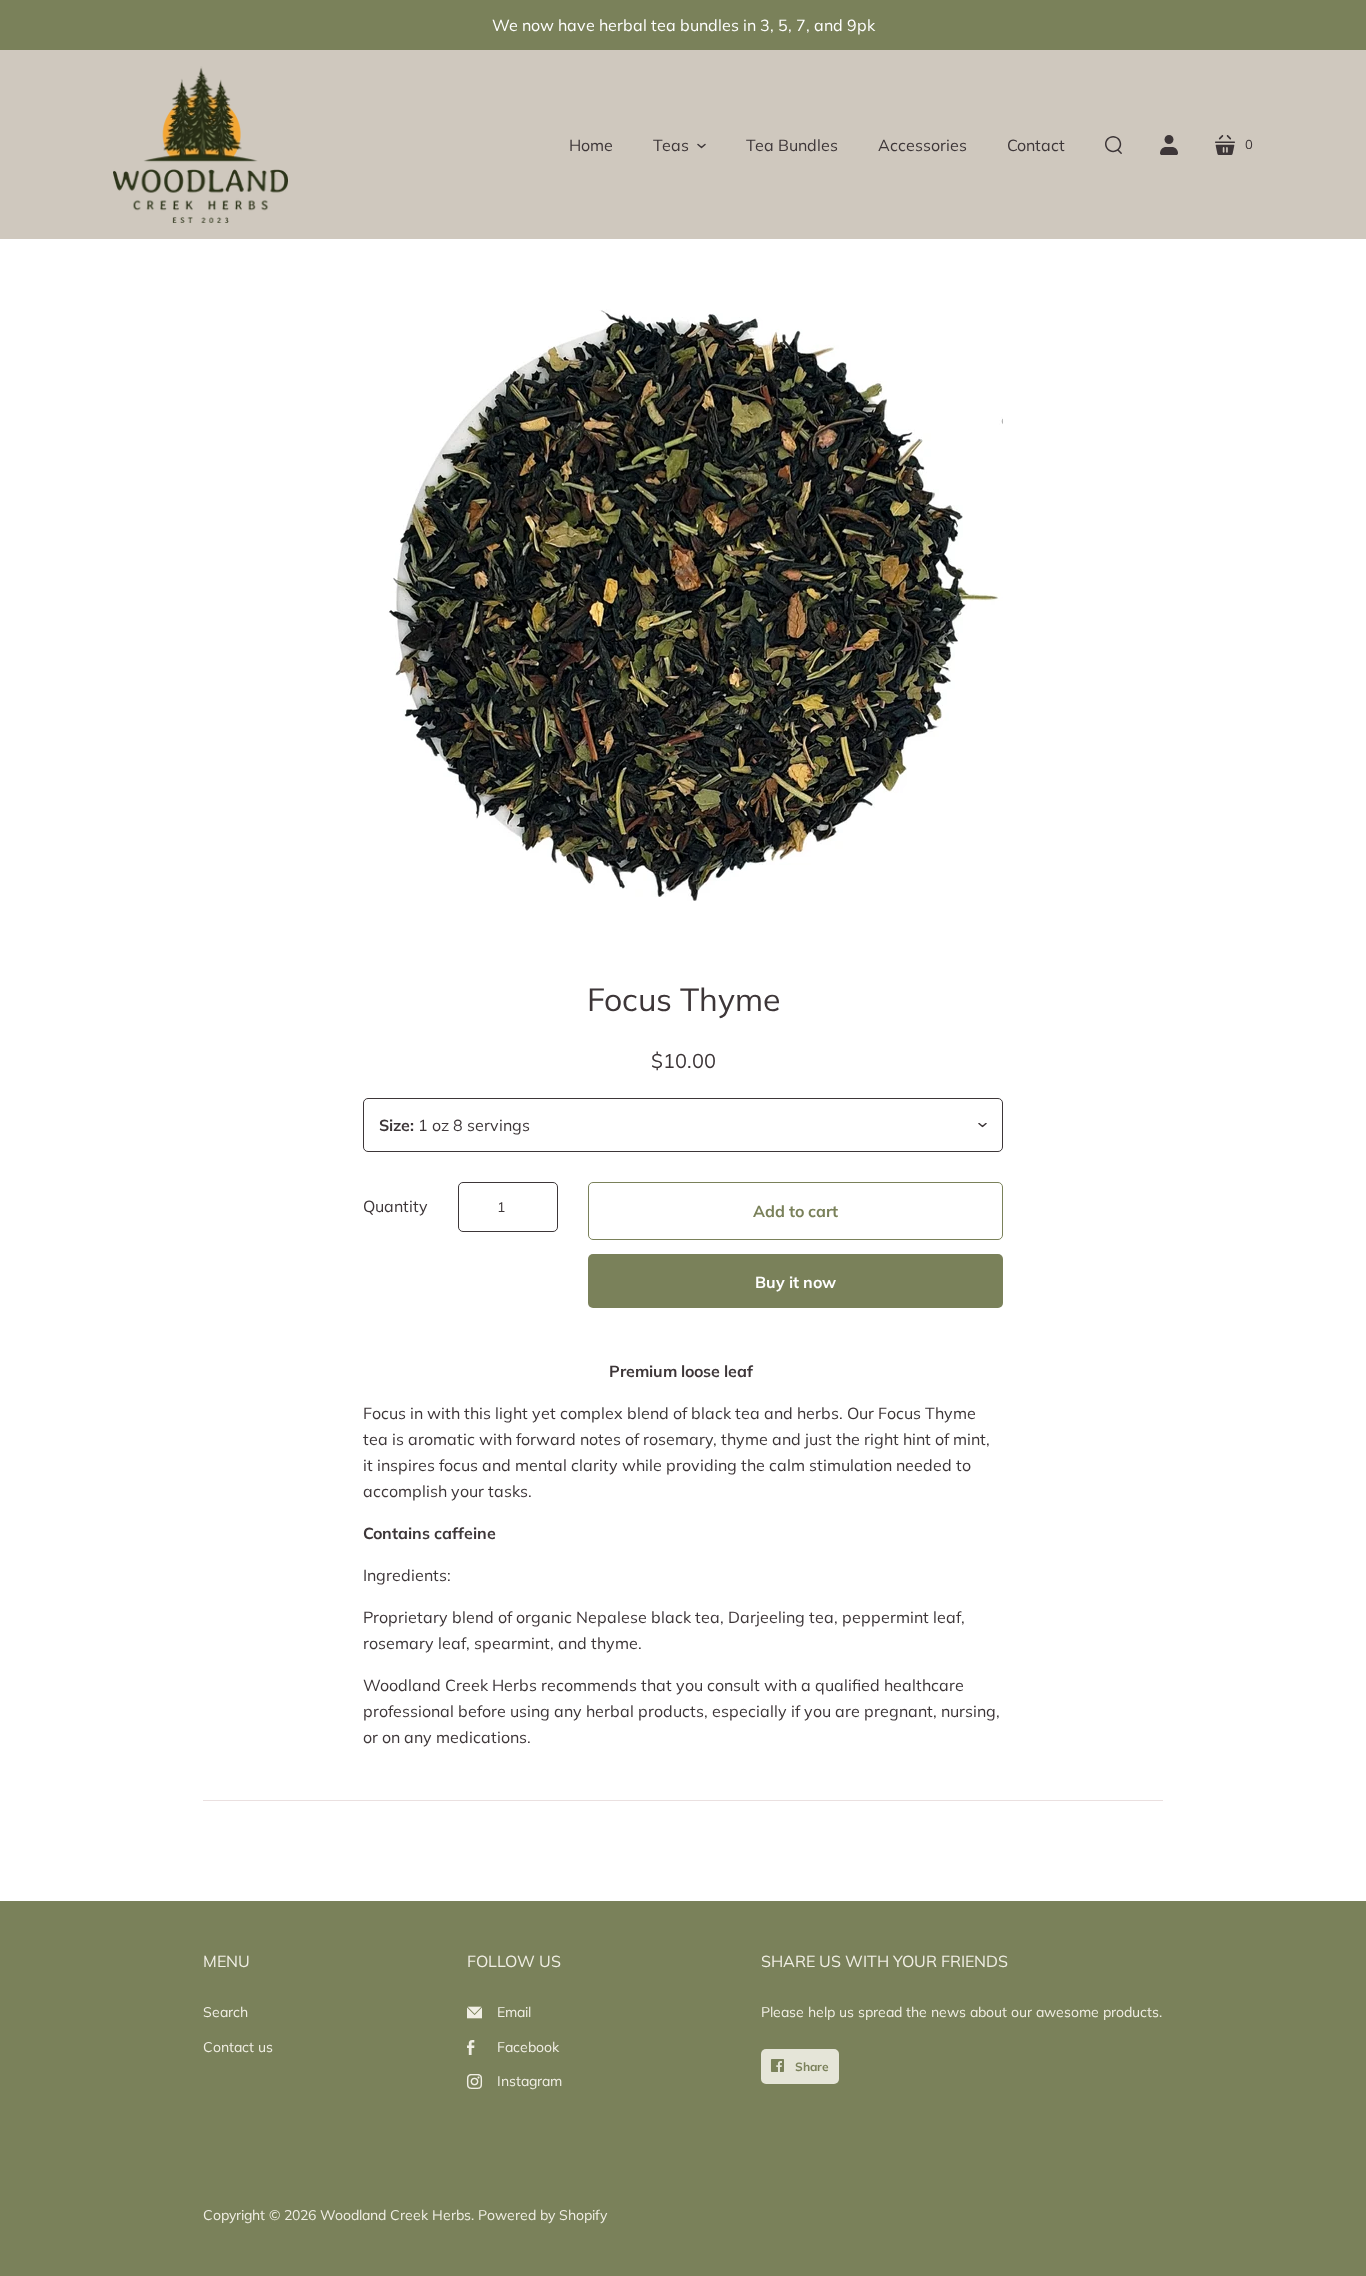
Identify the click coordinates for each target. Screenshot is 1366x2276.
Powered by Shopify (542, 2215)
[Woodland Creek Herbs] (200, 144)
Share (810, 2066)
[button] (679, 145)
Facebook (528, 2047)
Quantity (395, 1206)
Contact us (238, 2047)
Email (514, 2012)
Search (225, 2012)
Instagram (529, 2081)
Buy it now (795, 1282)
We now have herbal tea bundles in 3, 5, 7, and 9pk (683, 25)
